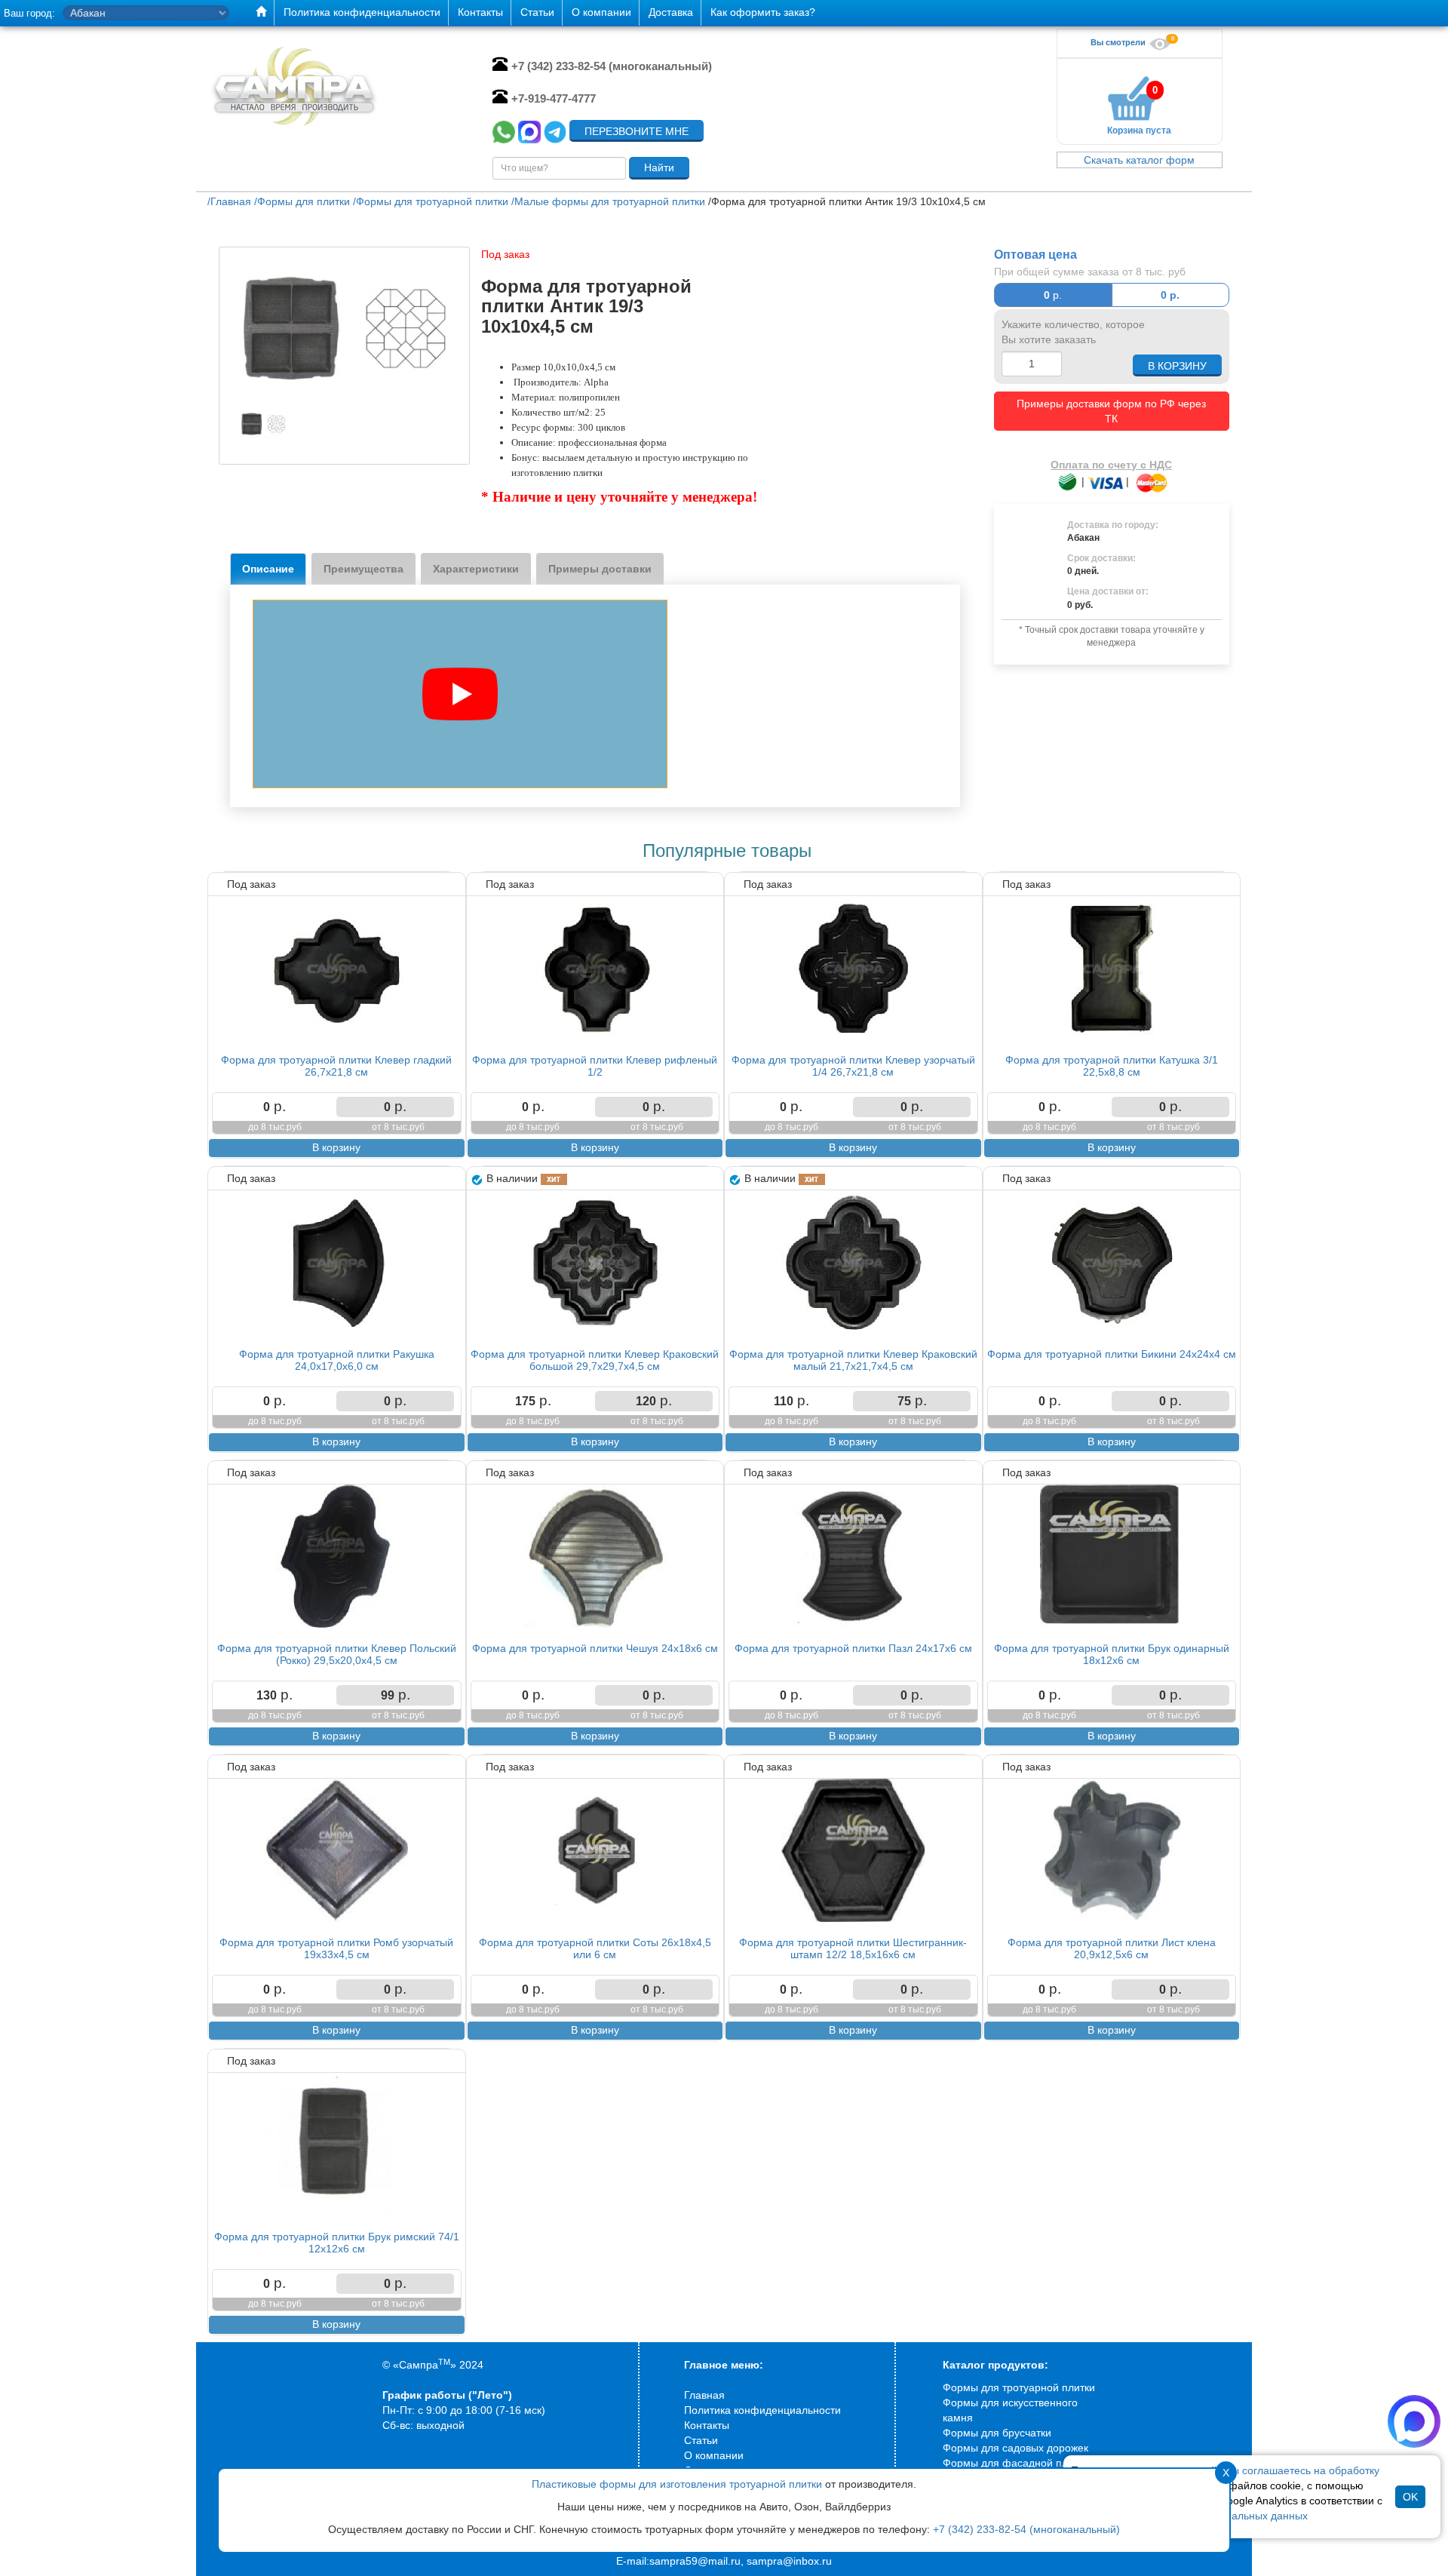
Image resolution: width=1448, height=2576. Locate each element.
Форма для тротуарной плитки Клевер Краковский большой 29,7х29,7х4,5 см (595, 1360)
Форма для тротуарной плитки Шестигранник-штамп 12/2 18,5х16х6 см (853, 1948)
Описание (268, 569)
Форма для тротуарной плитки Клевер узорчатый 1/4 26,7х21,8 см (853, 1065)
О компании (714, 2455)
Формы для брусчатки (997, 2433)
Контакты (707, 2425)
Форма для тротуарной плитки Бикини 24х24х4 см (1112, 1354)
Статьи (701, 2440)
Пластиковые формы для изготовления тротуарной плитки (677, 2484)
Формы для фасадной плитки (1016, 2463)
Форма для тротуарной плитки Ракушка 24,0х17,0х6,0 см (337, 1360)
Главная (704, 2395)
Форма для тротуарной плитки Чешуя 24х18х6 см (595, 1648)
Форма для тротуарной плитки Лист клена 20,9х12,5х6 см (1112, 1948)
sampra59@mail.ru (695, 2561)
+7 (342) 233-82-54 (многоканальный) (1026, 2529)
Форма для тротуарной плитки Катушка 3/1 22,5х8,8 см (1112, 1065)
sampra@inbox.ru (789, 2561)
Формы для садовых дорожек (1015, 2448)
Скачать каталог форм (1139, 160)
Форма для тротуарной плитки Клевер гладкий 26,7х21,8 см (336, 1065)
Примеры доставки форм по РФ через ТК (1111, 411)
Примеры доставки (600, 569)
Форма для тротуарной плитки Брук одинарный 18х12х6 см (1112, 1654)
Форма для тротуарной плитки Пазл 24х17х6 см (853, 1648)
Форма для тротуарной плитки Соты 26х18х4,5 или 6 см (595, 1948)
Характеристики (476, 569)
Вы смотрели (1119, 42)
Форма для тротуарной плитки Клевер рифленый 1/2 (595, 1065)
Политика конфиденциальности (762, 2410)
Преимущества (364, 569)
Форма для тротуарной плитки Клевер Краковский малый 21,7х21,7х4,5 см (853, 1360)
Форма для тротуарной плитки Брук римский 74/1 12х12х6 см (337, 2242)
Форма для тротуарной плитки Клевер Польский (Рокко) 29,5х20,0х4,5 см (337, 1654)
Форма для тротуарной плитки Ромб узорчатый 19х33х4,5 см (336, 1948)
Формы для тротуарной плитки (1019, 2387)
